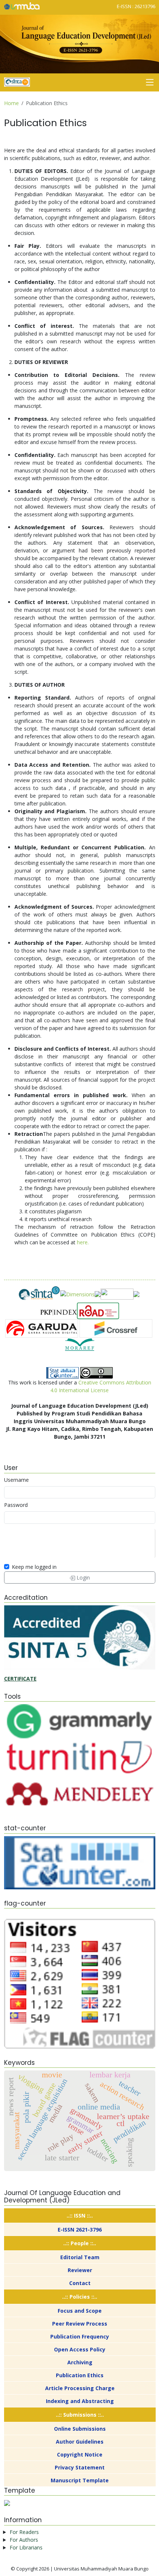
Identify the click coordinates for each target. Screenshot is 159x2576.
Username (16, 1480)
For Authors (24, 2540)
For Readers (24, 2532)
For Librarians (26, 2547)
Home (11, 103)
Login (82, 1578)
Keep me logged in (34, 1567)
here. (83, 1242)
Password (16, 1505)
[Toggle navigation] (150, 82)
